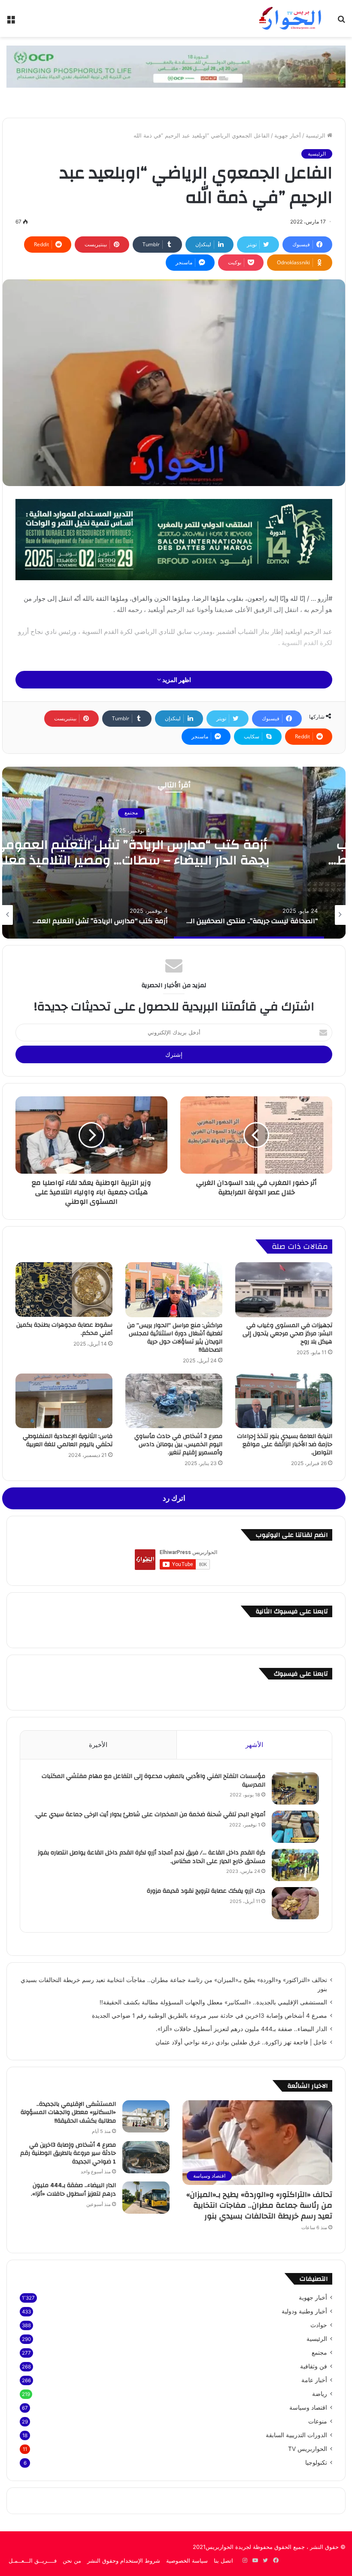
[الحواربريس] (289, 18)
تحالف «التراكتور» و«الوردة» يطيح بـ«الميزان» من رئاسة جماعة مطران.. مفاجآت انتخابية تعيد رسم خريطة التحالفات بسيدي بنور (259, 2205)
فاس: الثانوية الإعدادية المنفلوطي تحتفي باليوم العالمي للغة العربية (68, 1440)
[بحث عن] (341, 22)
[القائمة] (11, 22)
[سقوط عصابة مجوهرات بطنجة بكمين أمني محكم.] (64, 1290)
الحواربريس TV (308, 2449)
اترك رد (174, 1498)
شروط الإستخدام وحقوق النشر (124, 2561)
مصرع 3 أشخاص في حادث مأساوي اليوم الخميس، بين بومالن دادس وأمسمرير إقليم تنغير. (178, 1444)
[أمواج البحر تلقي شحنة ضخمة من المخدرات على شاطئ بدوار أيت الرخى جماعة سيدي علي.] (295, 1827)
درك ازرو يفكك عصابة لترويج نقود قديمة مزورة (205, 1891)
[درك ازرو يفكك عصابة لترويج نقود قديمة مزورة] (295, 1903)
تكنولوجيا (316, 2463)
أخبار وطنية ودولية (304, 2311)
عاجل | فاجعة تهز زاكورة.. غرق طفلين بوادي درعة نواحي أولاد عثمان (241, 2042)
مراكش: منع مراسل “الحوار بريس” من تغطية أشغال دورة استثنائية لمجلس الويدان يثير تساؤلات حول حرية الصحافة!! (175, 1338)
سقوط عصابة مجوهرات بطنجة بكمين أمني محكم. (64, 1329)
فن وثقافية (314, 2366)
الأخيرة (98, 1745)
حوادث (319, 2325)
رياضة (320, 2394)
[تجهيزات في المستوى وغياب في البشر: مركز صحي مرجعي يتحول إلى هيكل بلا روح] (284, 1290)
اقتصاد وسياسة (308, 2408)
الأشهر (254, 1745)
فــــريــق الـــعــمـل (33, 2561)
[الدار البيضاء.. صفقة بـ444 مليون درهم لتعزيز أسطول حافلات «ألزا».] (146, 2198)
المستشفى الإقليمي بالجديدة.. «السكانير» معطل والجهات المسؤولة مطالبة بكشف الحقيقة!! (213, 2002)
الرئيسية (316, 135)
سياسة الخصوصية (187, 2561)
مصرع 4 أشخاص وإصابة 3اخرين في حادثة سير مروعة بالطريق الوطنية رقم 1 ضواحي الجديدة (209, 2016)
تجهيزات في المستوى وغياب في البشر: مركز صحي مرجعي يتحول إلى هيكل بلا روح (287, 1334)
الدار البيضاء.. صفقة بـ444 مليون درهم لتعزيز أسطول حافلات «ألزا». (241, 2029)
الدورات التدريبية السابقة (296, 2435)
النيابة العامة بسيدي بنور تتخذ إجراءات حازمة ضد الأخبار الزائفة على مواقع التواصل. (285, 1444)
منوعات (318, 2421)
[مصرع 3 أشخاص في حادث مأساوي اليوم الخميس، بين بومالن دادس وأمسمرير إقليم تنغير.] (174, 1401)
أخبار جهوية (288, 135)
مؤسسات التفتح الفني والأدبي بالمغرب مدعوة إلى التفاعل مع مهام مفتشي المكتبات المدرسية (153, 1781)
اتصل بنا (223, 2561)
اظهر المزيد (176, 680)
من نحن (72, 2561)
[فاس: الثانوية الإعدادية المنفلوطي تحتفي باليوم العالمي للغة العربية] (64, 1401)
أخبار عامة (314, 2380)
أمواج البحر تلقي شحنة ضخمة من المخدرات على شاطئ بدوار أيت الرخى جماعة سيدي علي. (150, 1814)
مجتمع (319, 2353)
